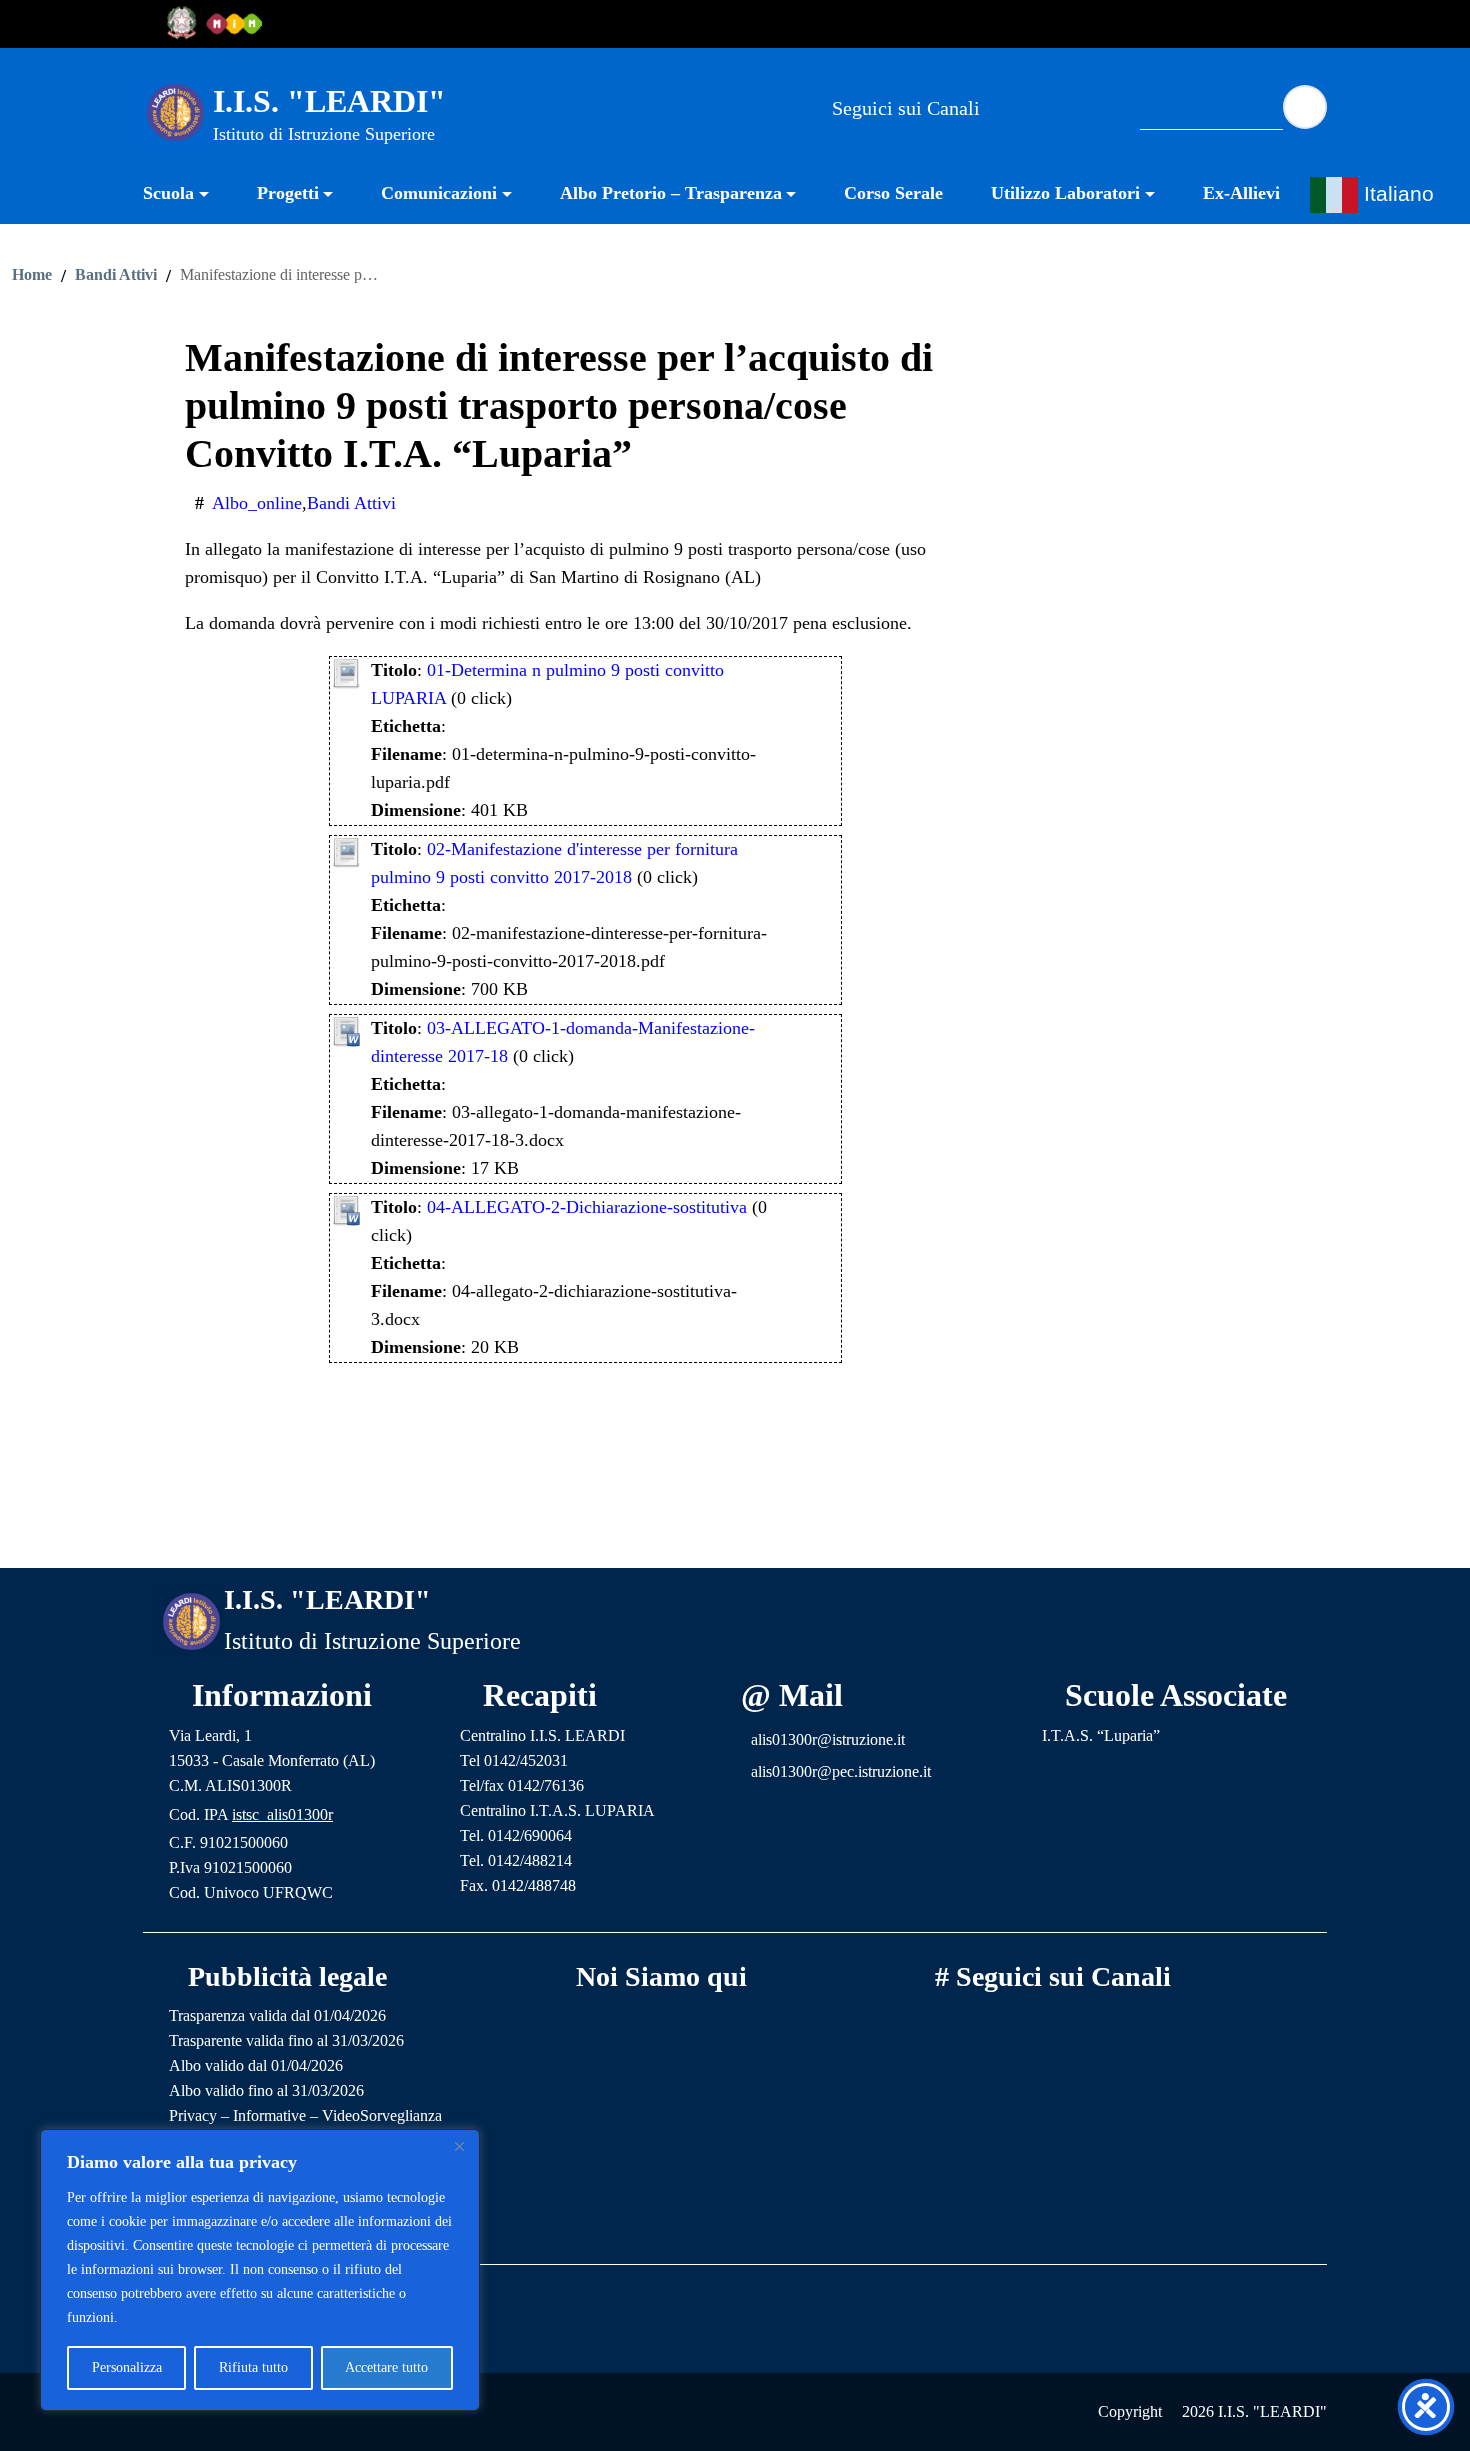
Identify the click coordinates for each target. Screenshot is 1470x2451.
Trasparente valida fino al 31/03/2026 (286, 2040)
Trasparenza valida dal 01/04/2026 (277, 2015)
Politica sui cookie (175, 2317)
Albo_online (257, 503)
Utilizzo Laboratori (1065, 193)
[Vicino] (459, 2146)
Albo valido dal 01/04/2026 (256, 2065)
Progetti (288, 193)
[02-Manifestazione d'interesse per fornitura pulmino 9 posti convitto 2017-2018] (346, 850)
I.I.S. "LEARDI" (329, 101)
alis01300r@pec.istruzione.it (841, 1771)
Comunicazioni (439, 193)
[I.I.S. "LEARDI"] (175, 111)
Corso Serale (893, 193)
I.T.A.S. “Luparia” (1101, 1735)
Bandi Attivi (116, 275)
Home (32, 275)
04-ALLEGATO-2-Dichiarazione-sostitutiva (587, 1207)
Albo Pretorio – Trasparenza (671, 193)
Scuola (168, 193)
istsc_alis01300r (282, 1814)
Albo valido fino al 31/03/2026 (266, 2090)
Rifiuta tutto (253, 2367)
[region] (260, 2270)
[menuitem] (188, 195)
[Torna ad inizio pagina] (735, 1537)
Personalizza (127, 2367)
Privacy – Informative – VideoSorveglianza (305, 2115)
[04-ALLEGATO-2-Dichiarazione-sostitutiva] (346, 1208)
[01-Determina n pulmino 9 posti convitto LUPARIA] (346, 671)
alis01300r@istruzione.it (828, 1739)
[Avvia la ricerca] (1305, 107)
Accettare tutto (386, 2367)
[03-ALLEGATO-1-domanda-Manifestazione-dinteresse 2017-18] (346, 1029)
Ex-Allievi (1241, 193)
